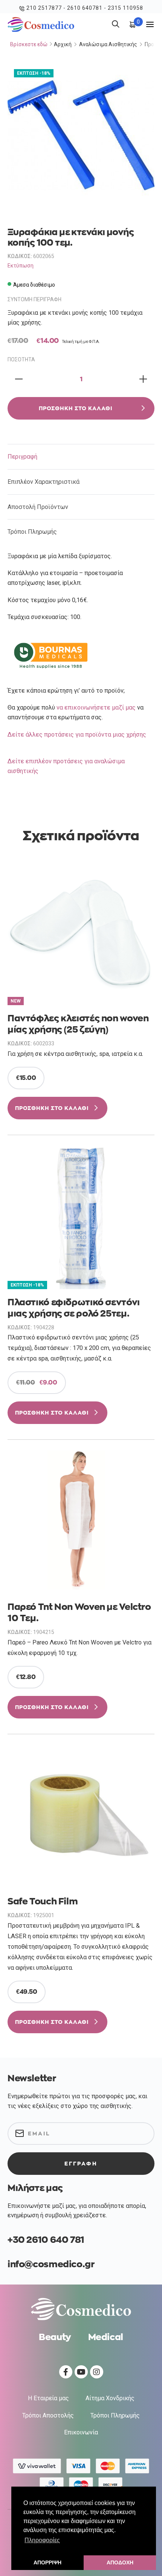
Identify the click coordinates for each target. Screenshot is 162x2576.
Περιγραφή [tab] (22, 457)
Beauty (55, 2337)
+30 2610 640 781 (46, 2240)
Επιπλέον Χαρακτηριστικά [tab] (44, 482)
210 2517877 (44, 8)
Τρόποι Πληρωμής (115, 2415)
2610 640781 (85, 8)
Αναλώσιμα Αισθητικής (108, 44)
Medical (106, 2337)
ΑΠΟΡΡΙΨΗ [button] (47, 2562)
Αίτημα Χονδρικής (110, 2398)
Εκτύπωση (21, 266)
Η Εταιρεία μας (48, 2398)
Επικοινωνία (81, 2432)
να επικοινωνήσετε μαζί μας (96, 707)
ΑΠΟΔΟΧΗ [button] (120, 2562)
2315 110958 (125, 8)
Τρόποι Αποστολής (48, 2415)
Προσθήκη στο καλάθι (76, 408)
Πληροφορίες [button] (42, 2540)
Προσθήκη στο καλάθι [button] (52, 1108)
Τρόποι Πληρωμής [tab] (32, 532)
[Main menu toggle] (150, 24)
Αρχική (63, 44)
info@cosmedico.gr (51, 2264)
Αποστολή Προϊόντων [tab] (38, 507)
